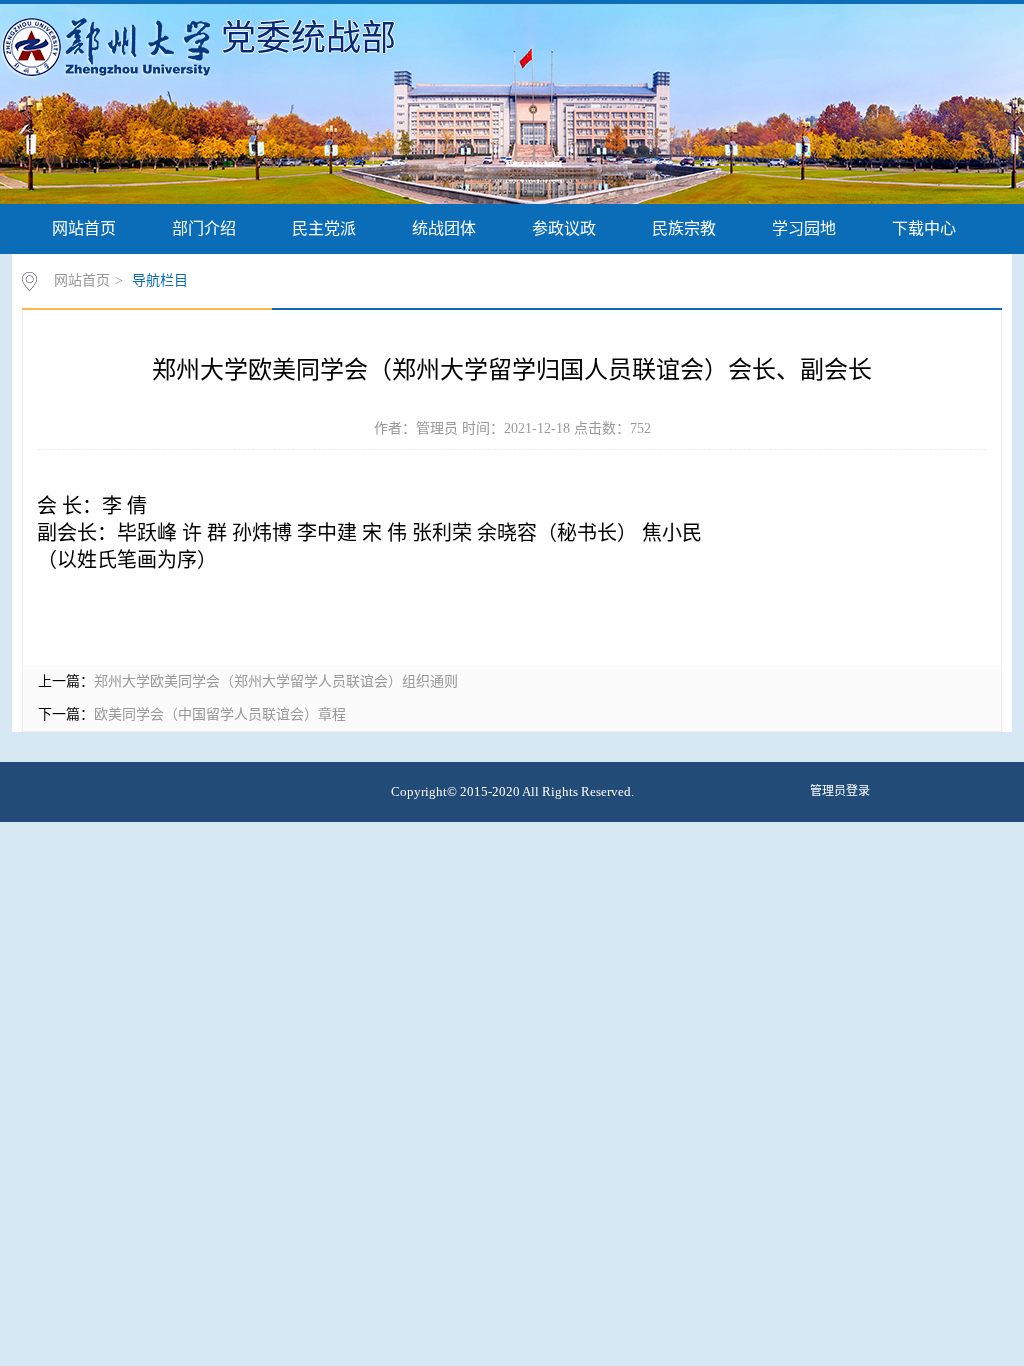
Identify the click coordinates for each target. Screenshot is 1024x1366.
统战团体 (444, 228)
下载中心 (924, 228)
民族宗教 (684, 228)
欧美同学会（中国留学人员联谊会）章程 (220, 714)
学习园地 (804, 228)
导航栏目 (160, 280)
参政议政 (564, 228)
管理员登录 (840, 791)
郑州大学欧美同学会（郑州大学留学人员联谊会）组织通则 (276, 681)
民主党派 (324, 228)
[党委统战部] (110, 46)
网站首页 (84, 228)
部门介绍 (204, 228)
